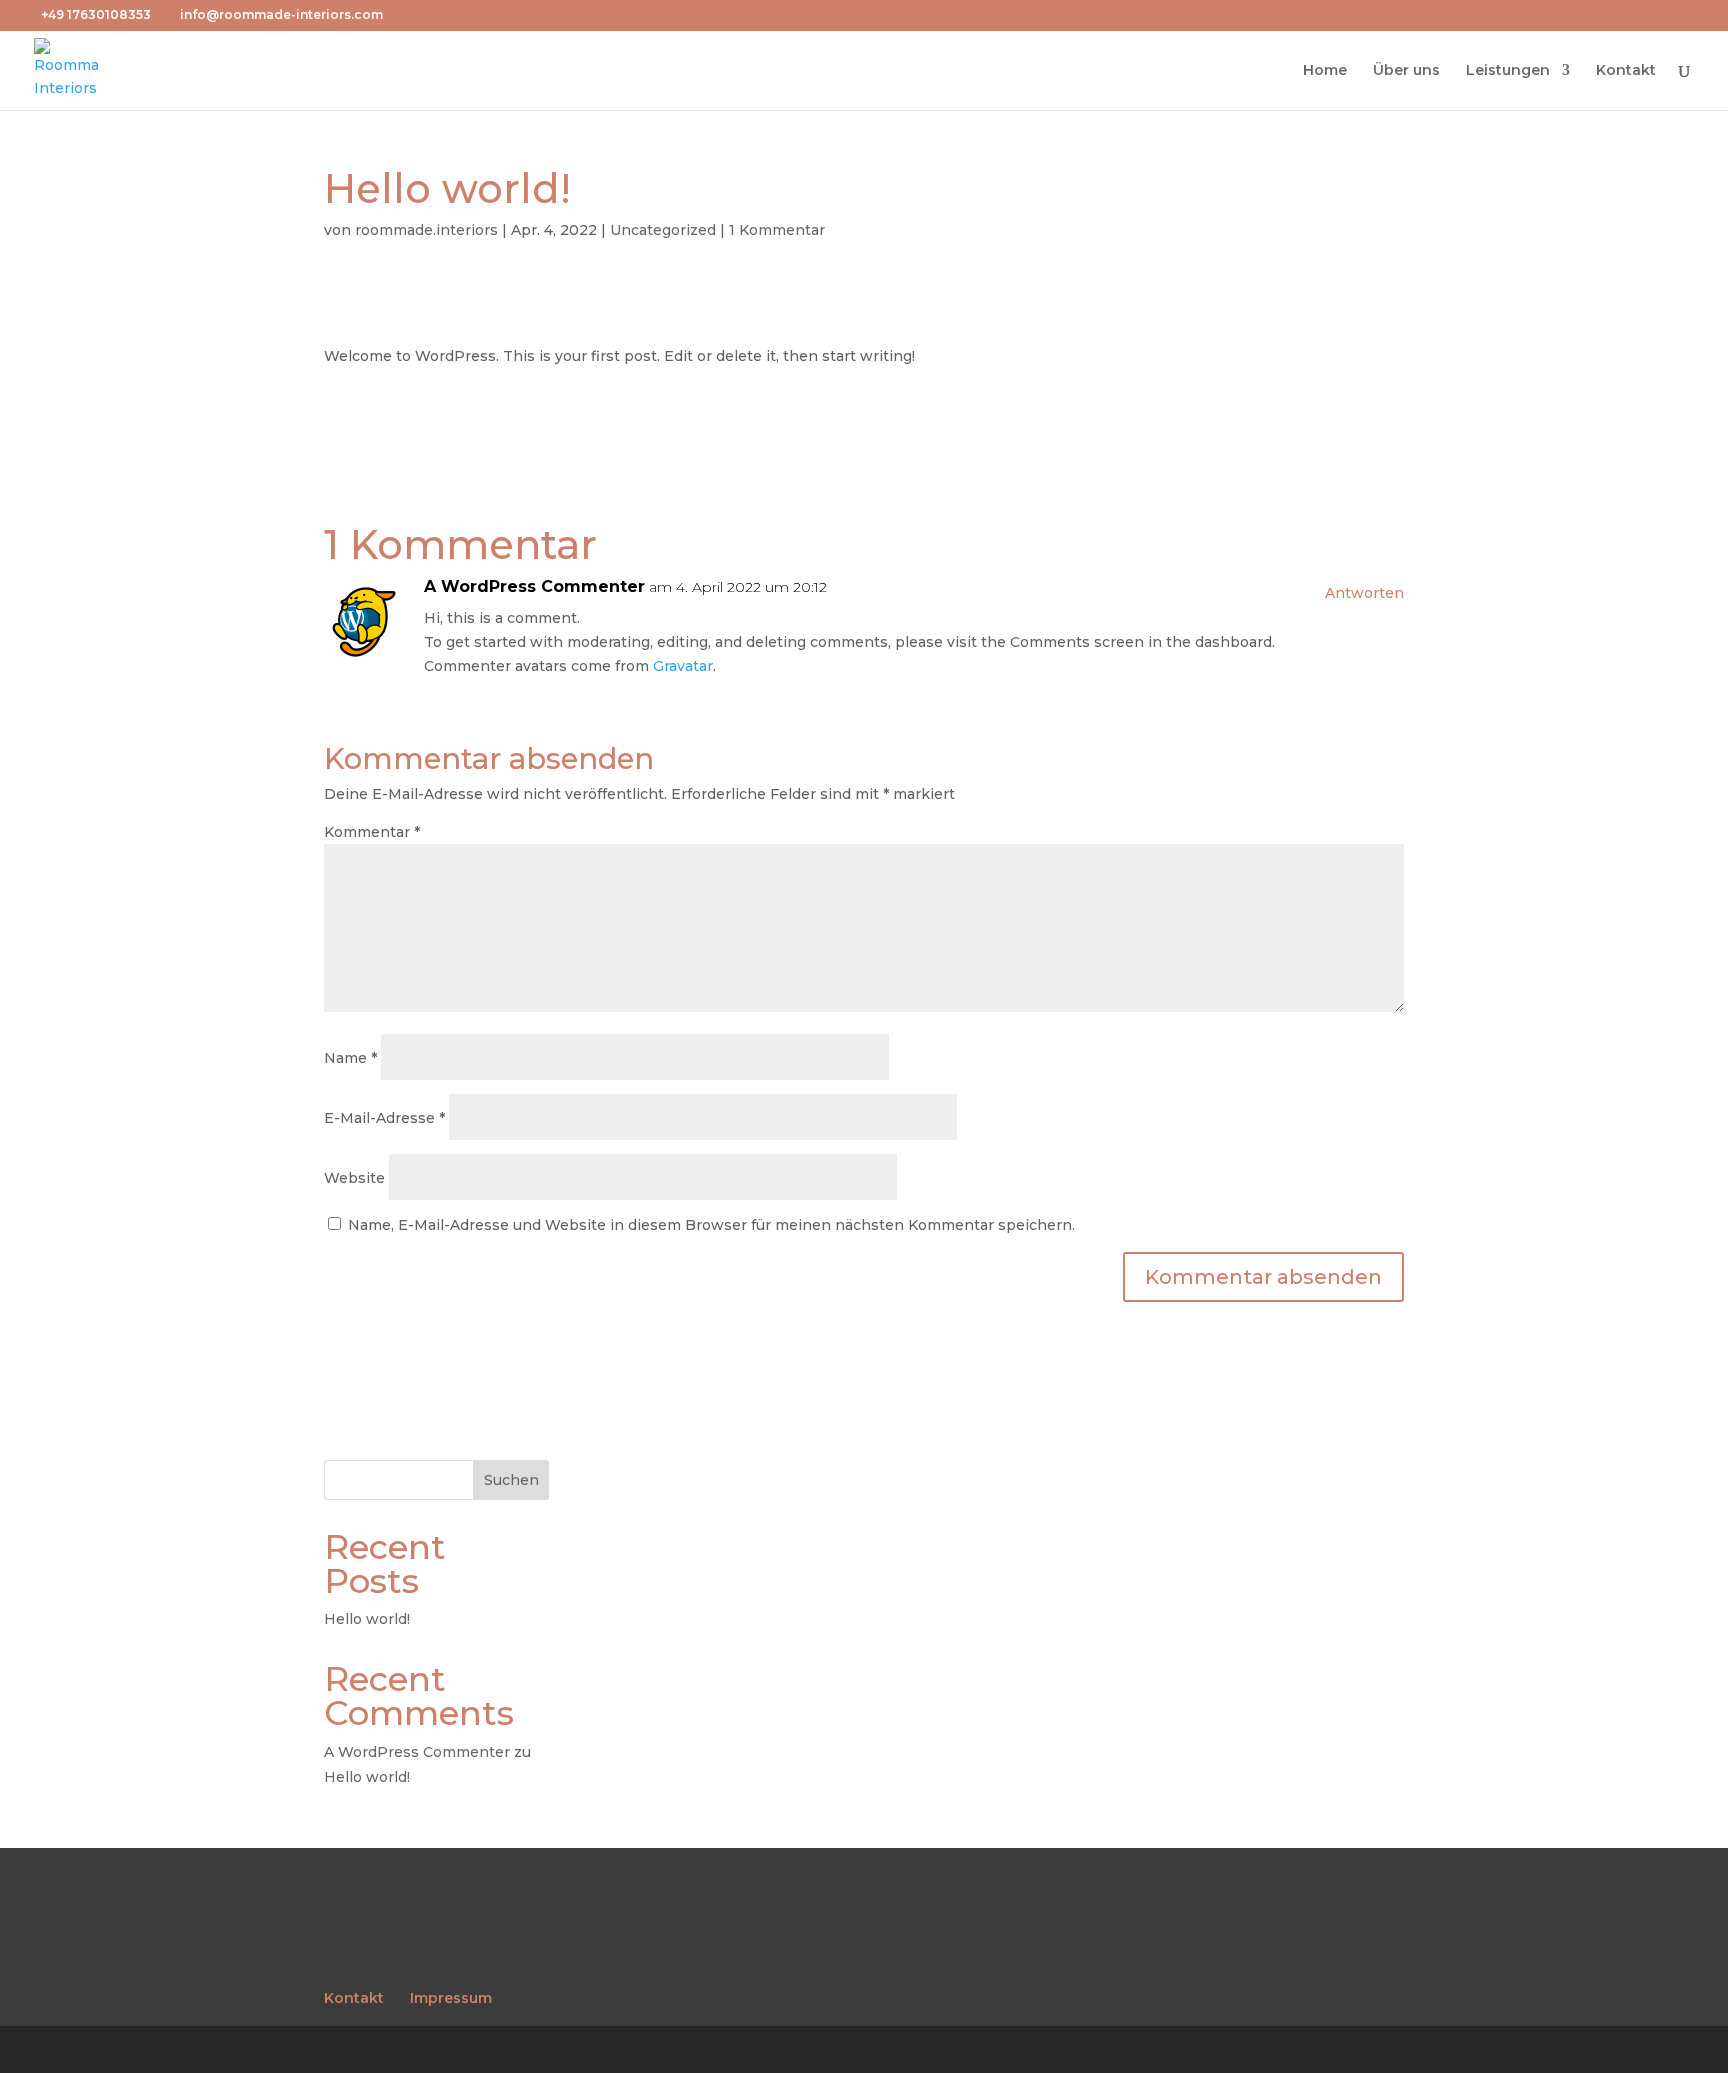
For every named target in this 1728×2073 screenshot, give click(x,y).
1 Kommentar (777, 230)
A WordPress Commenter (534, 586)
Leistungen (1508, 71)
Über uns (1406, 71)
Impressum (451, 1998)
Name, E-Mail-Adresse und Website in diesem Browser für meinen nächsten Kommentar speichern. (711, 1225)
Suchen (511, 1480)
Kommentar (372, 832)
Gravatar (683, 666)
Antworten (1364, 593)
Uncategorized (663, 230)
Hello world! (367, 1619)
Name (350, 1058)
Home (1325, 71)
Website (354, 1178)
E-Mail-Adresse (384, 1118)
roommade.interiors (426, 230)
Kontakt (1626, 71)
